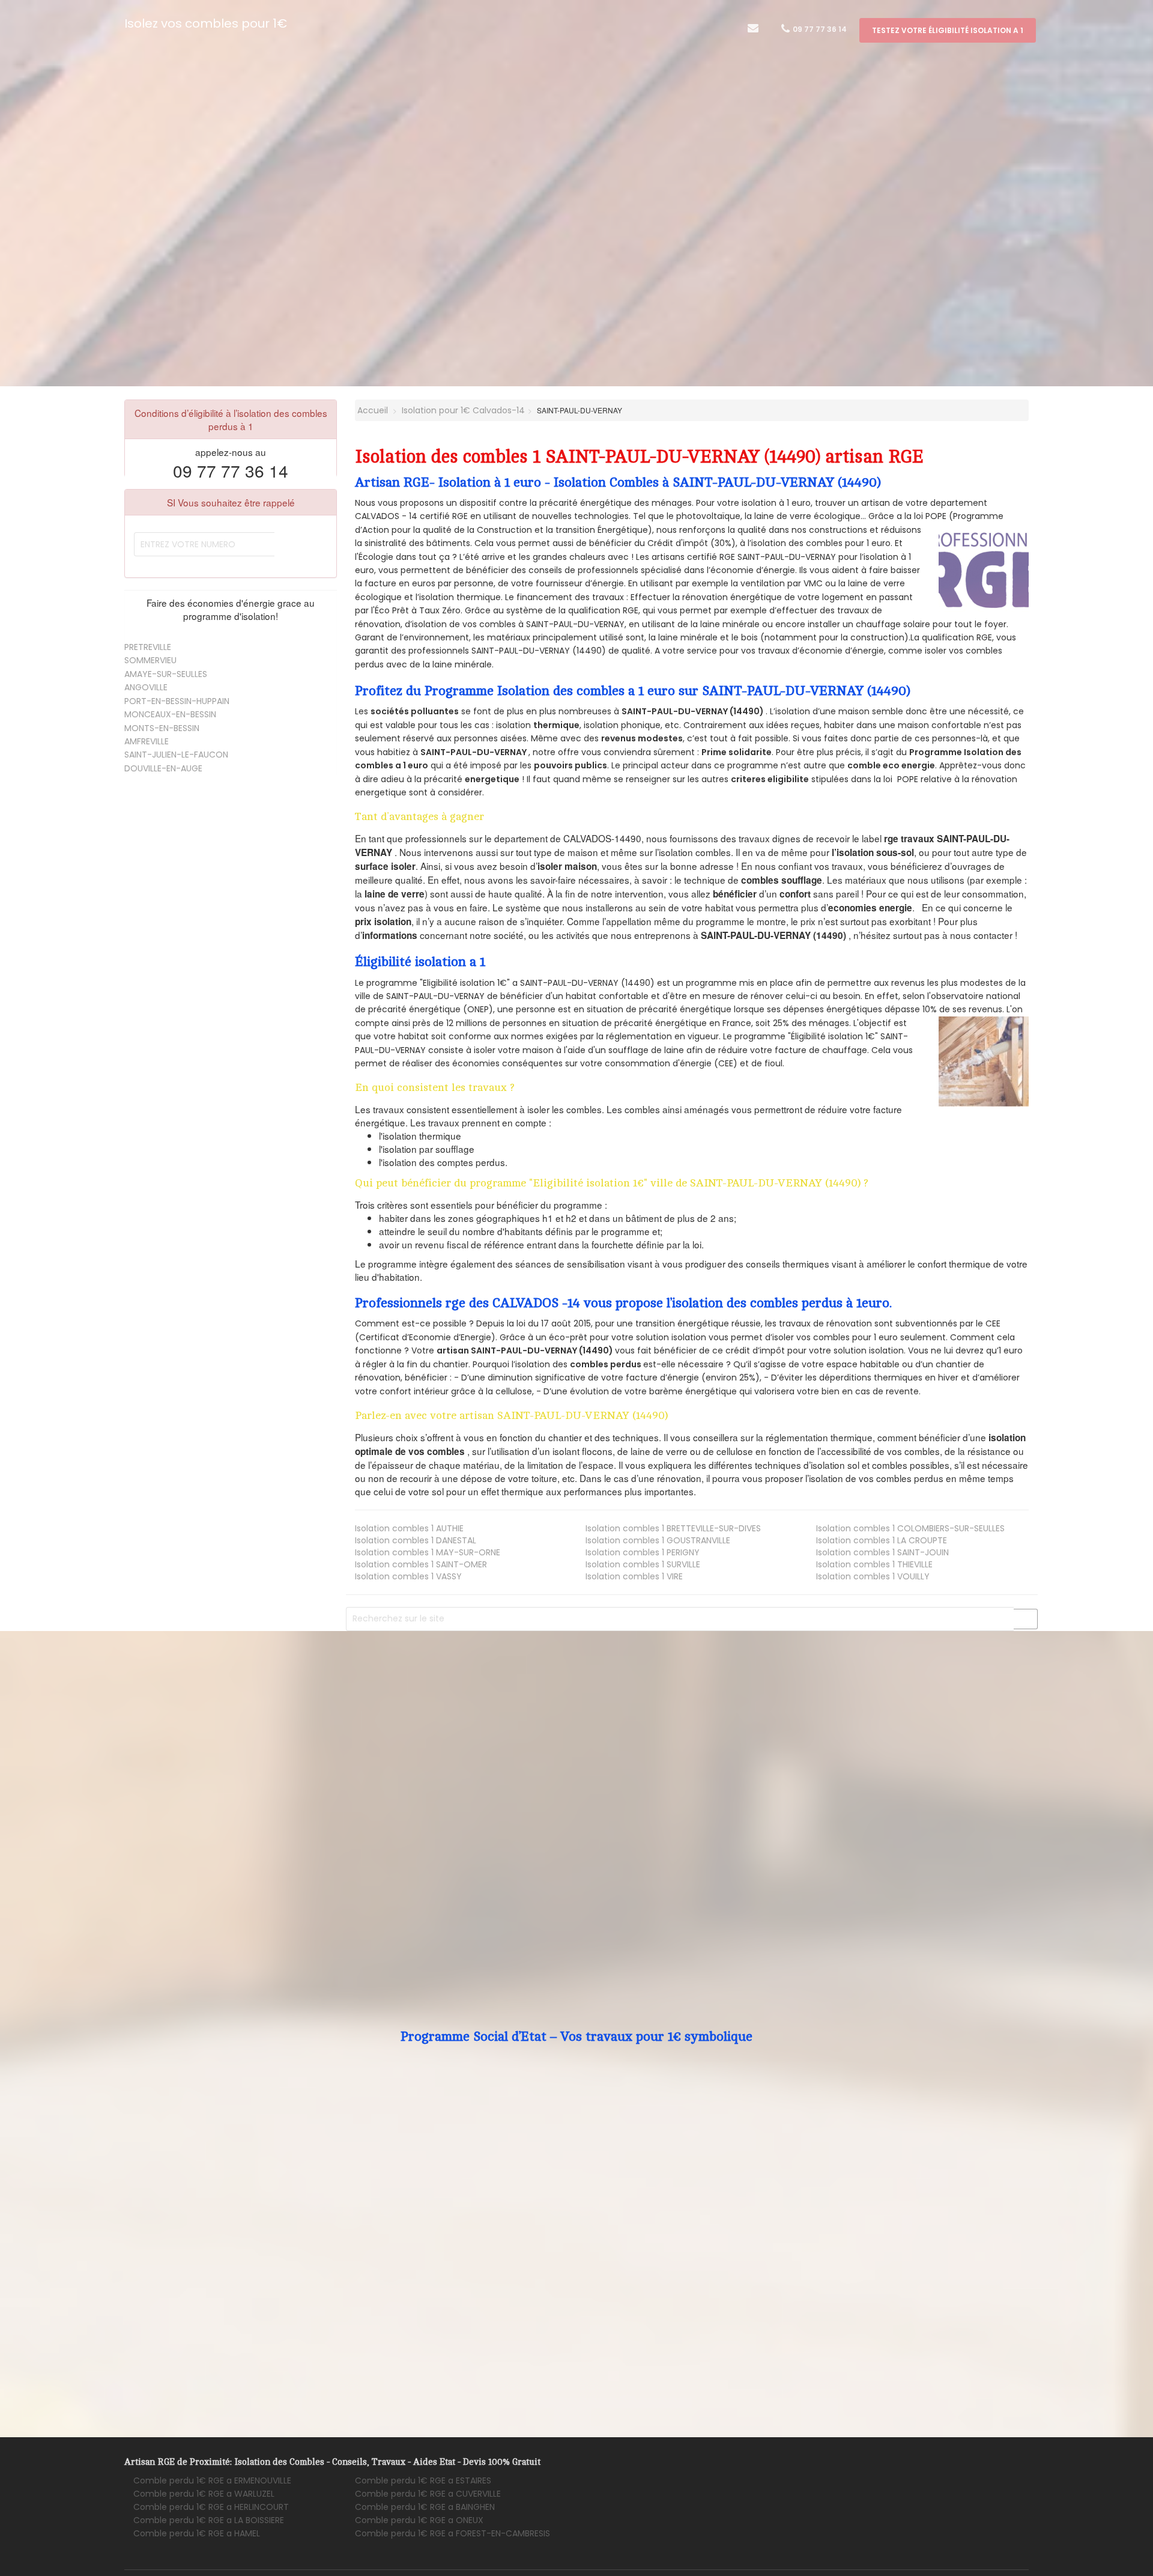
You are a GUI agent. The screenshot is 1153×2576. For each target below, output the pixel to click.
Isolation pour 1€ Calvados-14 (463, 410)
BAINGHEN (425, 2507)
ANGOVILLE (146, 687)
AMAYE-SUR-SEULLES (166, 674)
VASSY (408, 1576)
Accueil (371, 410)
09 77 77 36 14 (819, 29)
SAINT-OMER (421, 1564)
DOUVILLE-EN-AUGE (163, 768)
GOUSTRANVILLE (658, 1540)
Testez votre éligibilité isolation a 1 (948, 30)
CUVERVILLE (428, 2494)
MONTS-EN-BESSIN (162, 728)
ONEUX (419, 2520)
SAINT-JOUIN (882, 1552)
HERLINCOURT (211, 2507)
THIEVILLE (874, 1564)
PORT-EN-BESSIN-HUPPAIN (177, 701)
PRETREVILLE (148, 647)
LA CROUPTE (882, 1540)
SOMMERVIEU (150, 660)
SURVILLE (643, 1564)
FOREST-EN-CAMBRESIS (452, 2533)
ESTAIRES (423, 2480)
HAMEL (197, 2533)
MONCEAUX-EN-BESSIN (170, 714)
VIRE (634, 1576)
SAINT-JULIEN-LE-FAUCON (176, 755)
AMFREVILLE (147, 741)
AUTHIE (409, 1528)
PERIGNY (643, 1552)
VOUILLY (873, 1576)
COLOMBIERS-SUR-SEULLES (910, 1528)
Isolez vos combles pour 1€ (206, 23)
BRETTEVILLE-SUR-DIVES (673, 1528)
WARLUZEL (204, 2494)
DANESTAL (416, 1540)
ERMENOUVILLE (212, 2480)
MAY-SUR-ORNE (428, 1552)
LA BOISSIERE (209, 2520)
